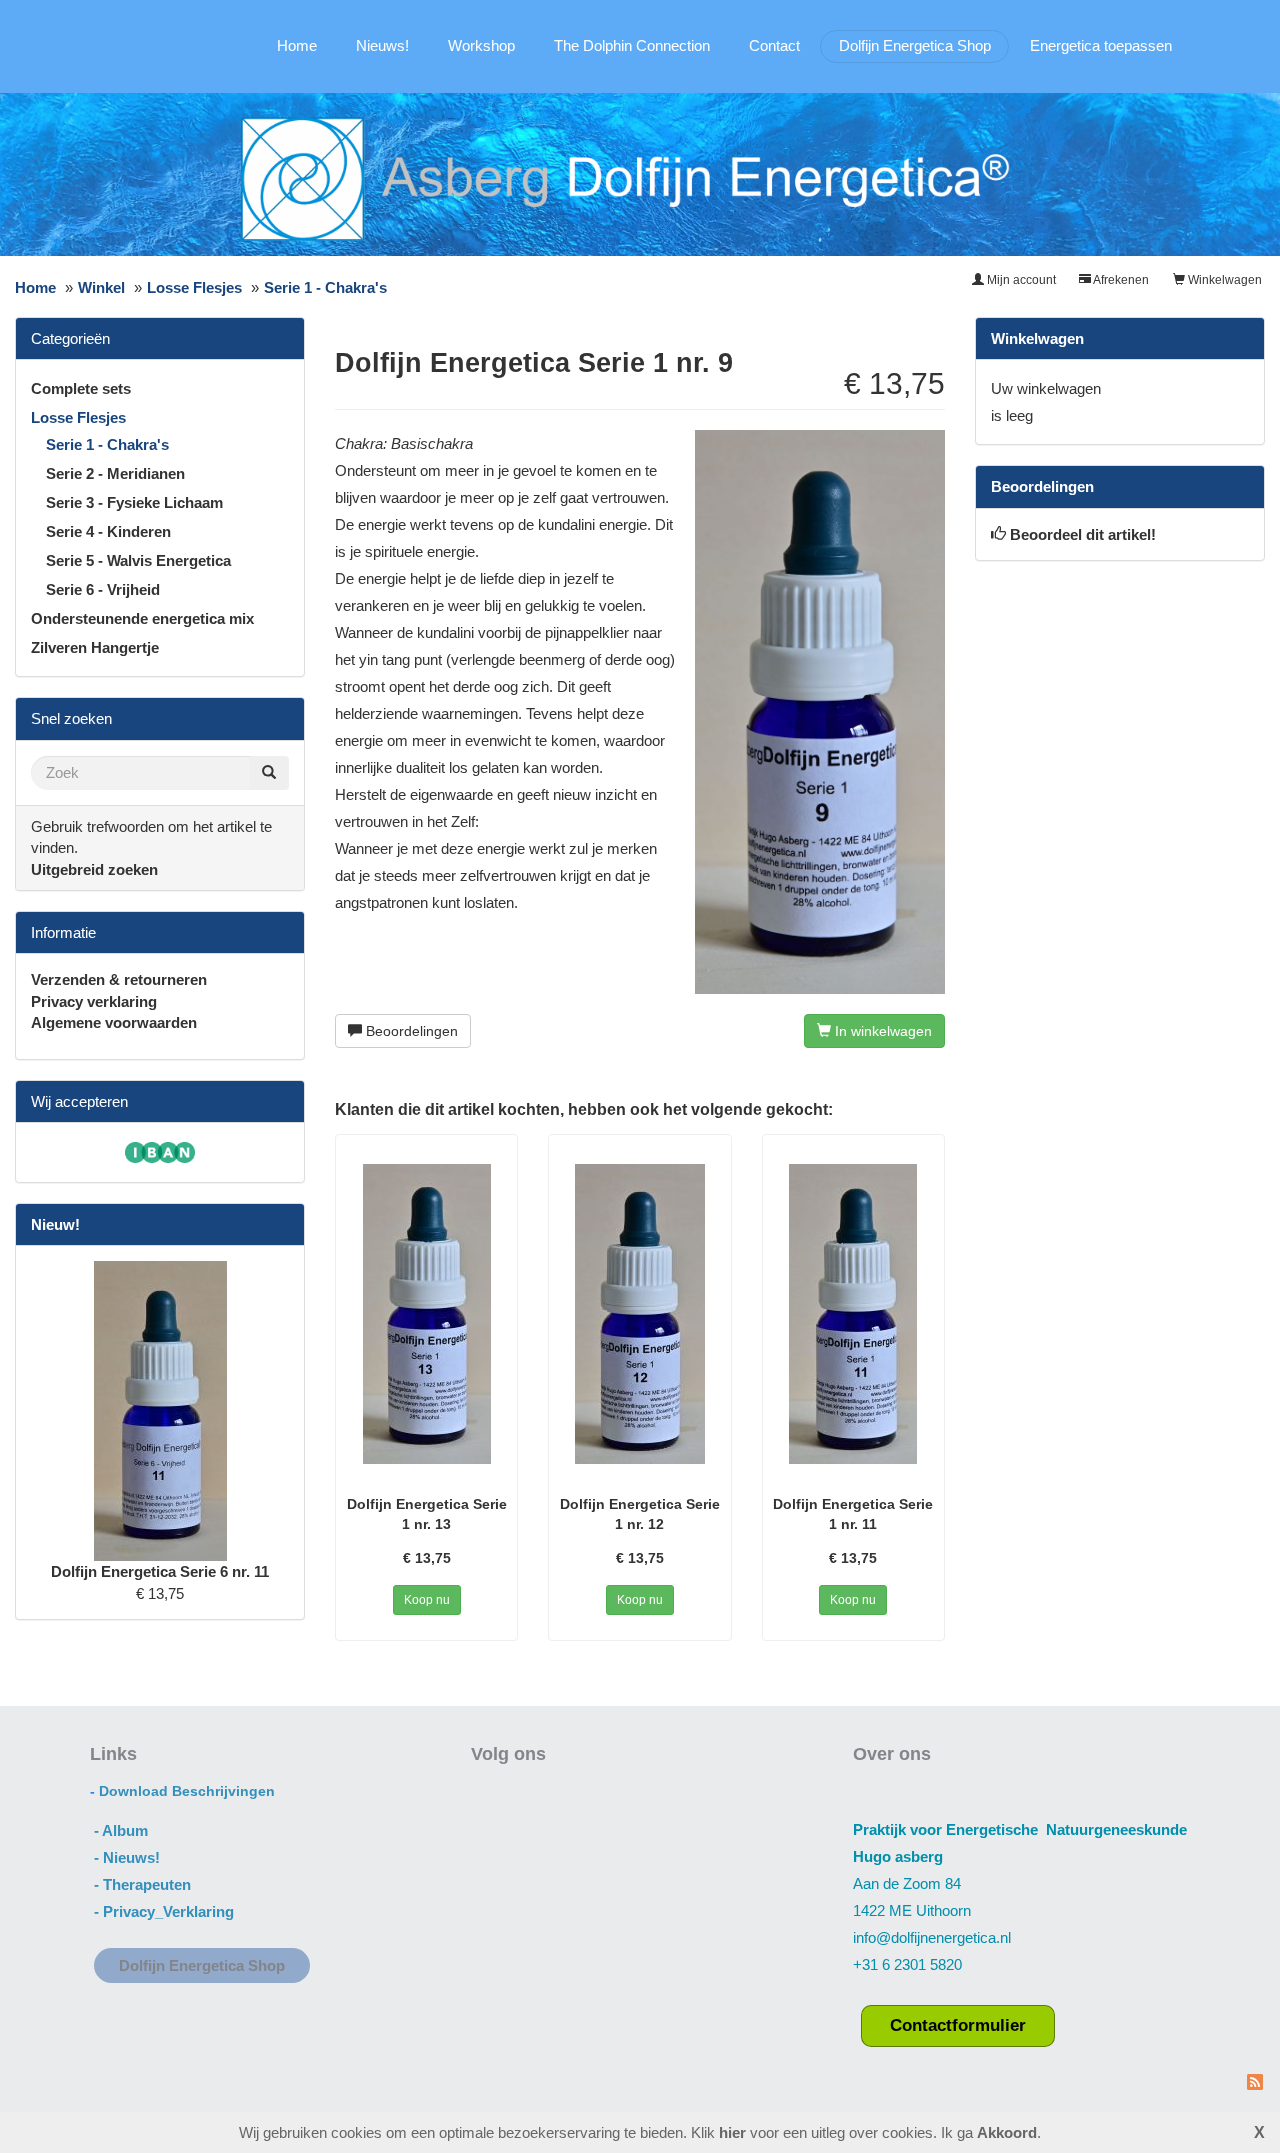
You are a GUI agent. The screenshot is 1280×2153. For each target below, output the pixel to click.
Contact (774, 45)
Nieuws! (382, 45)
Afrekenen (1120, 280)
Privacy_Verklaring (168, 1911)
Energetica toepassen (1101, 45)
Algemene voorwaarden (114, 1022)
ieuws (134, 1857)
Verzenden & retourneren (119, 979)
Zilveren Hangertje (95, 647)
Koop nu (427, 1600)
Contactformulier (958, 2025)
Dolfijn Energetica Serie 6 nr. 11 (160, 1571)
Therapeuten (147, 1884)
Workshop (481, 45)
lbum (130, 1830)
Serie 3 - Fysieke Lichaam (134, 502)
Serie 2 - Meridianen (115, 473)
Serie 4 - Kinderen (108, 531)
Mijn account (1020, 280)
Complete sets (81, 388)
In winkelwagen (881, 1031)
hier (732, 2132)
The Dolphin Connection (632, 45)
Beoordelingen (410, 1031)
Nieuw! (55, 1224)
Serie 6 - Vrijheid (103, 589)
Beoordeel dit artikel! (1083, 534)
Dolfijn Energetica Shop (915, 45)
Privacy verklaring (94, 1001)
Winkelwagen (1223, 280)
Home (297, 45)
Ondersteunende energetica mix (142, 618)
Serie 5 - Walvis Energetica (138, 560)
